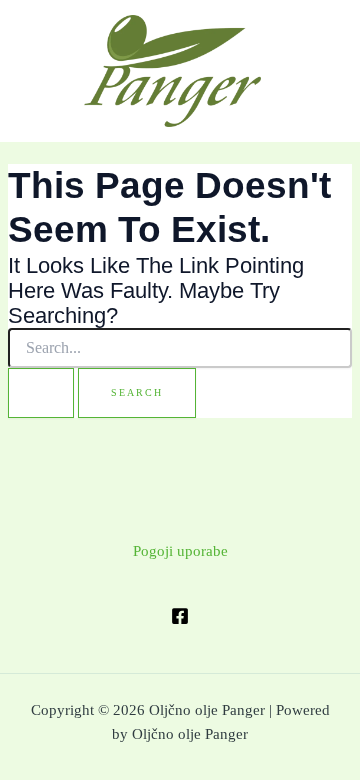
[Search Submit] (41, 393)
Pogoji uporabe (180, 551)
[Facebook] (180, 616)
